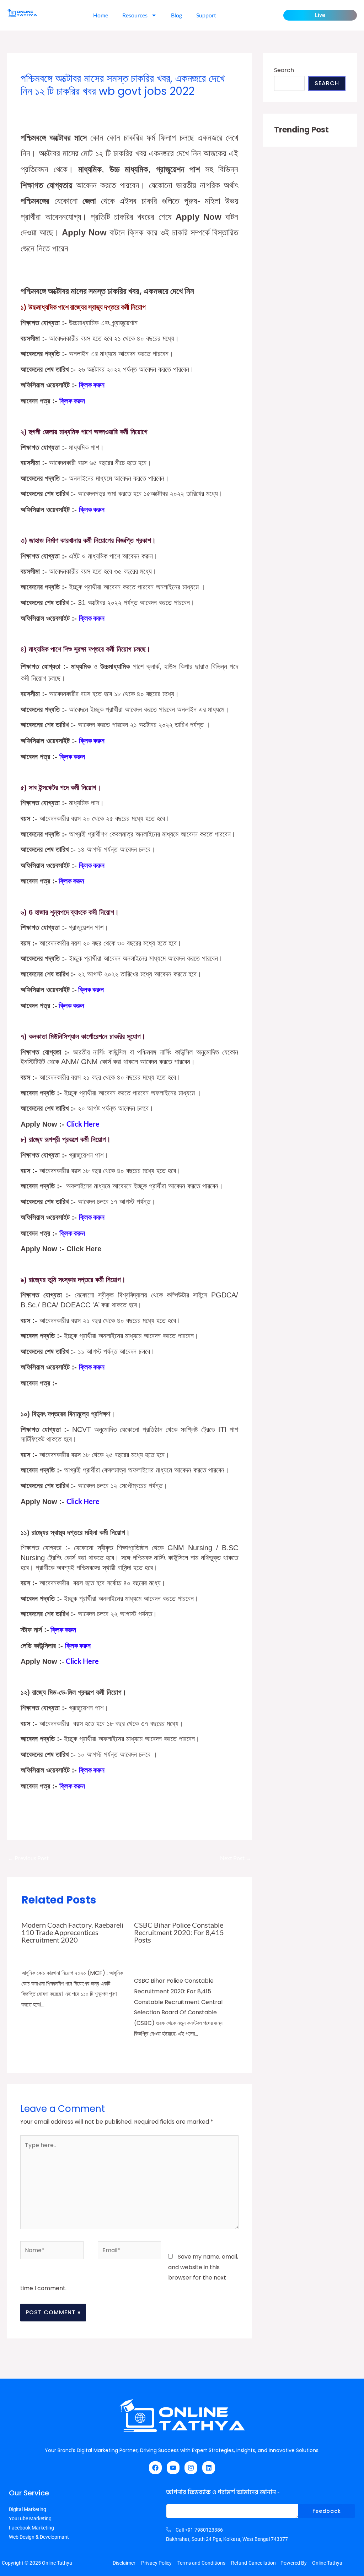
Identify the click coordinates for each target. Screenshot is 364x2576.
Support (206, 15)
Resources (135, 15)
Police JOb (146, 1958)
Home (101, 15)
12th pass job (193, 1950)
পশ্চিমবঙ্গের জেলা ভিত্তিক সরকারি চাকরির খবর (106, 114)
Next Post (236, 1858)
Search (284, 70)
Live (320, 15)
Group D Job (86, 105)
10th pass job (80, 1950)
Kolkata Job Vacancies (131, 105)
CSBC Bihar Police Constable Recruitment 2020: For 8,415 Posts (179, 1932)
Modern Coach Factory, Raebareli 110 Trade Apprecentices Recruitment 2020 (72, 1932)
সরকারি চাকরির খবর (165, 114)
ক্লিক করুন (73, 1383)
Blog (176, 15)
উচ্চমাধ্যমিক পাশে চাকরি (42, 114)
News (37, 1958)
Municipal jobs (179, 105)
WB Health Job (218, 105)
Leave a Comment (42, 105)
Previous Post (28, 1858)
